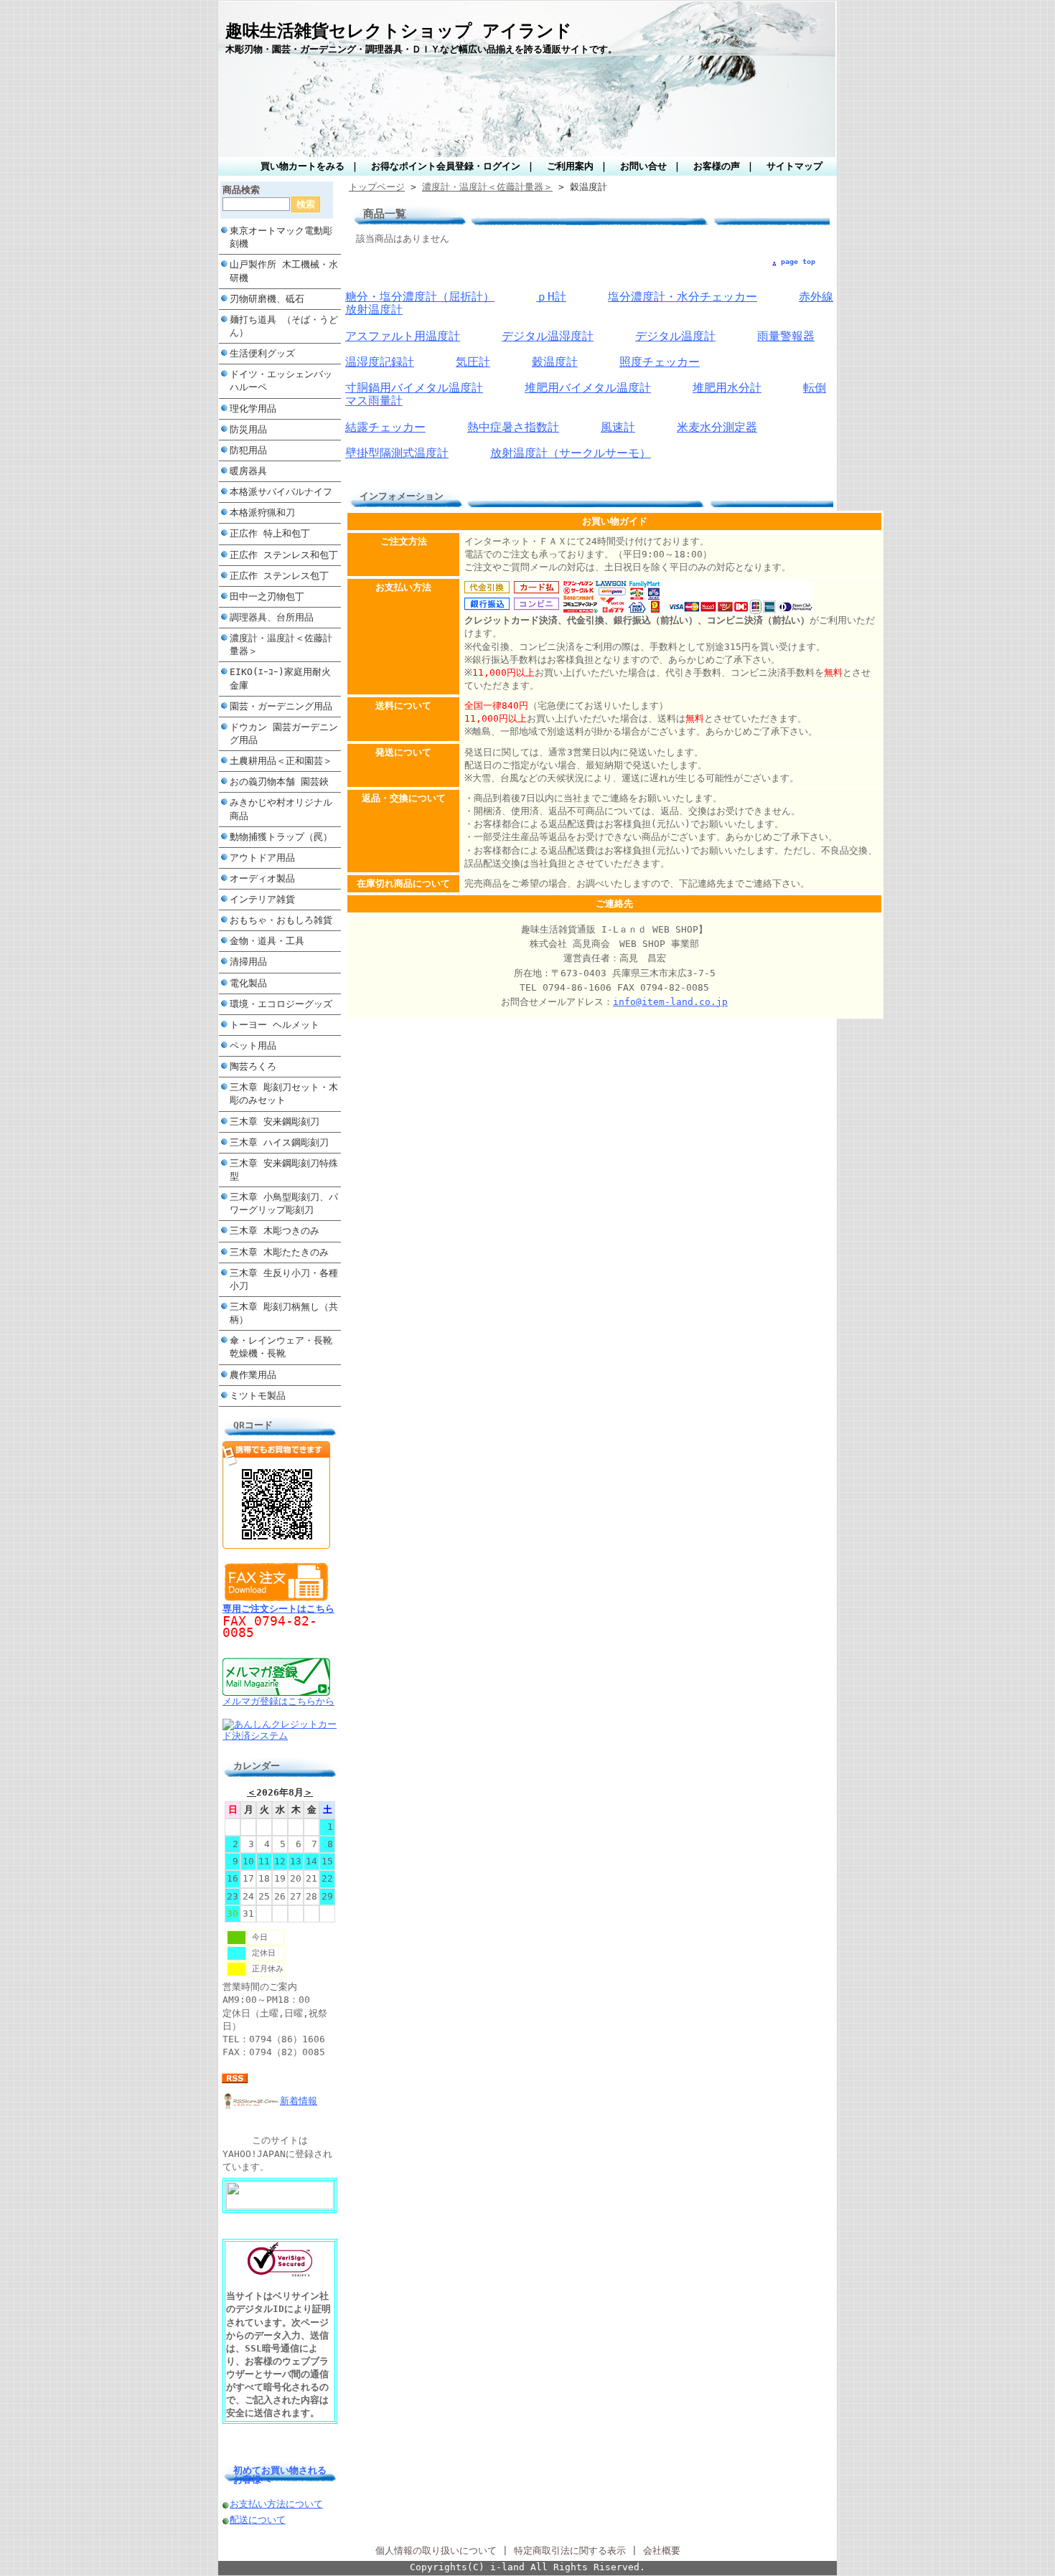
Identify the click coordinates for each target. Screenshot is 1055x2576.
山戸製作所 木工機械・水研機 (284, 271)
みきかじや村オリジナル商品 (281, 809)
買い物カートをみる (303, 166)
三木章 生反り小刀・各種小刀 (284, 1279)
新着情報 (299, 2101)
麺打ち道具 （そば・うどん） (284, 326)
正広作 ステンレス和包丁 (284, 555)
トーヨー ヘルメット (275, 1025)
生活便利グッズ (262, 353)
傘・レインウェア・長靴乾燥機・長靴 (281, 1347)
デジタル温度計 (675, 336)
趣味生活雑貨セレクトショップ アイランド (399, 31)
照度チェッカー (660, 362)
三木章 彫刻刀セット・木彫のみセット (284, 1094)
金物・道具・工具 (267, 941)
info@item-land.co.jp (670, 1002)
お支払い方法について (276, 2504)
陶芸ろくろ (253, 1066)
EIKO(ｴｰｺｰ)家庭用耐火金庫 (280, 678)
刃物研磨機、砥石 (267, 299)
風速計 (618, 427)
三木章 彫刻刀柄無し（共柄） (284, 1313)
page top (798, 261)
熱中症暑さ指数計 (513, 427)
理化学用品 (253, 409)
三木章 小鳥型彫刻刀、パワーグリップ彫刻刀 (284, 1203)
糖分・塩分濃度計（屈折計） (420, 297)
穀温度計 (555, 362)
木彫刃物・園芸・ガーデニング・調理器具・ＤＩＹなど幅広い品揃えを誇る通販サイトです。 (421, 49)
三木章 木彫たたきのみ (279, 1252)
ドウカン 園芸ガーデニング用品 (284, 733)
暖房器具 (248, 471)
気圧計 (473, 362)
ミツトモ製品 (258, 1396)
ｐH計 (551, 297)
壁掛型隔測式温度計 (397, 453)
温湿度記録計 (380, 362)
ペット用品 (253, 1046)
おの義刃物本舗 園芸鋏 (279, 782)
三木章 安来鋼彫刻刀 (275, 1122)
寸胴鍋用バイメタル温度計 (414, 388)
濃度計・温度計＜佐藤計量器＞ (281, 645)
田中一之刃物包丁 (267, 596)
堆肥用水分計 (727, 388)
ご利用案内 (570, 166)
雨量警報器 (786, 336)
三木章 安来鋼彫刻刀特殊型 (284, 1170)
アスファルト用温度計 (403, 336)
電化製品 (248, 983)
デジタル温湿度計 (548, 336)
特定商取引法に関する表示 (570, 2551)
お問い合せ (643, 166)
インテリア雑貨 (262, 899)
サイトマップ (794, 166)
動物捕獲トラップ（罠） (281, 837)
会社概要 (662, 2551)
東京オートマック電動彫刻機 (281, 237)
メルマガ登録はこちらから (278, 1701)
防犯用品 (248, 450)
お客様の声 (717, 166)
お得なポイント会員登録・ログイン (446, 166)
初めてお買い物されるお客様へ (280, 2475)
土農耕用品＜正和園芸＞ (281, 761)
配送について (258, 2520)
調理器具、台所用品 (272, 617)
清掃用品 (248, 962)
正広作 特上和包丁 (270, 533)
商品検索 (241, 190)
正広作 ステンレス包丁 (279, 576)
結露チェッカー (385, 427)
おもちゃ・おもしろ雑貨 (281, 920)
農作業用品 (253, 1375)
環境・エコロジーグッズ (281, 1004)
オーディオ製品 (262, 878)
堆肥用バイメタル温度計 (588, 388)
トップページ (377, 187)
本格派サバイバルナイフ (281, 492)
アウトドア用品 (262, 858)
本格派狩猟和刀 (262, 513)
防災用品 (248, 429)
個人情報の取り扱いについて (436, 2551)
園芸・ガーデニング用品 (281, 706)
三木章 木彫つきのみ (275, 1231)
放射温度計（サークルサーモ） (571, 453)
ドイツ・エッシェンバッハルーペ (281, 381)
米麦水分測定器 (717, 427)
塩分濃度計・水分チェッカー (683, 297)
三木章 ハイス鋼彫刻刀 (279, 1142)
